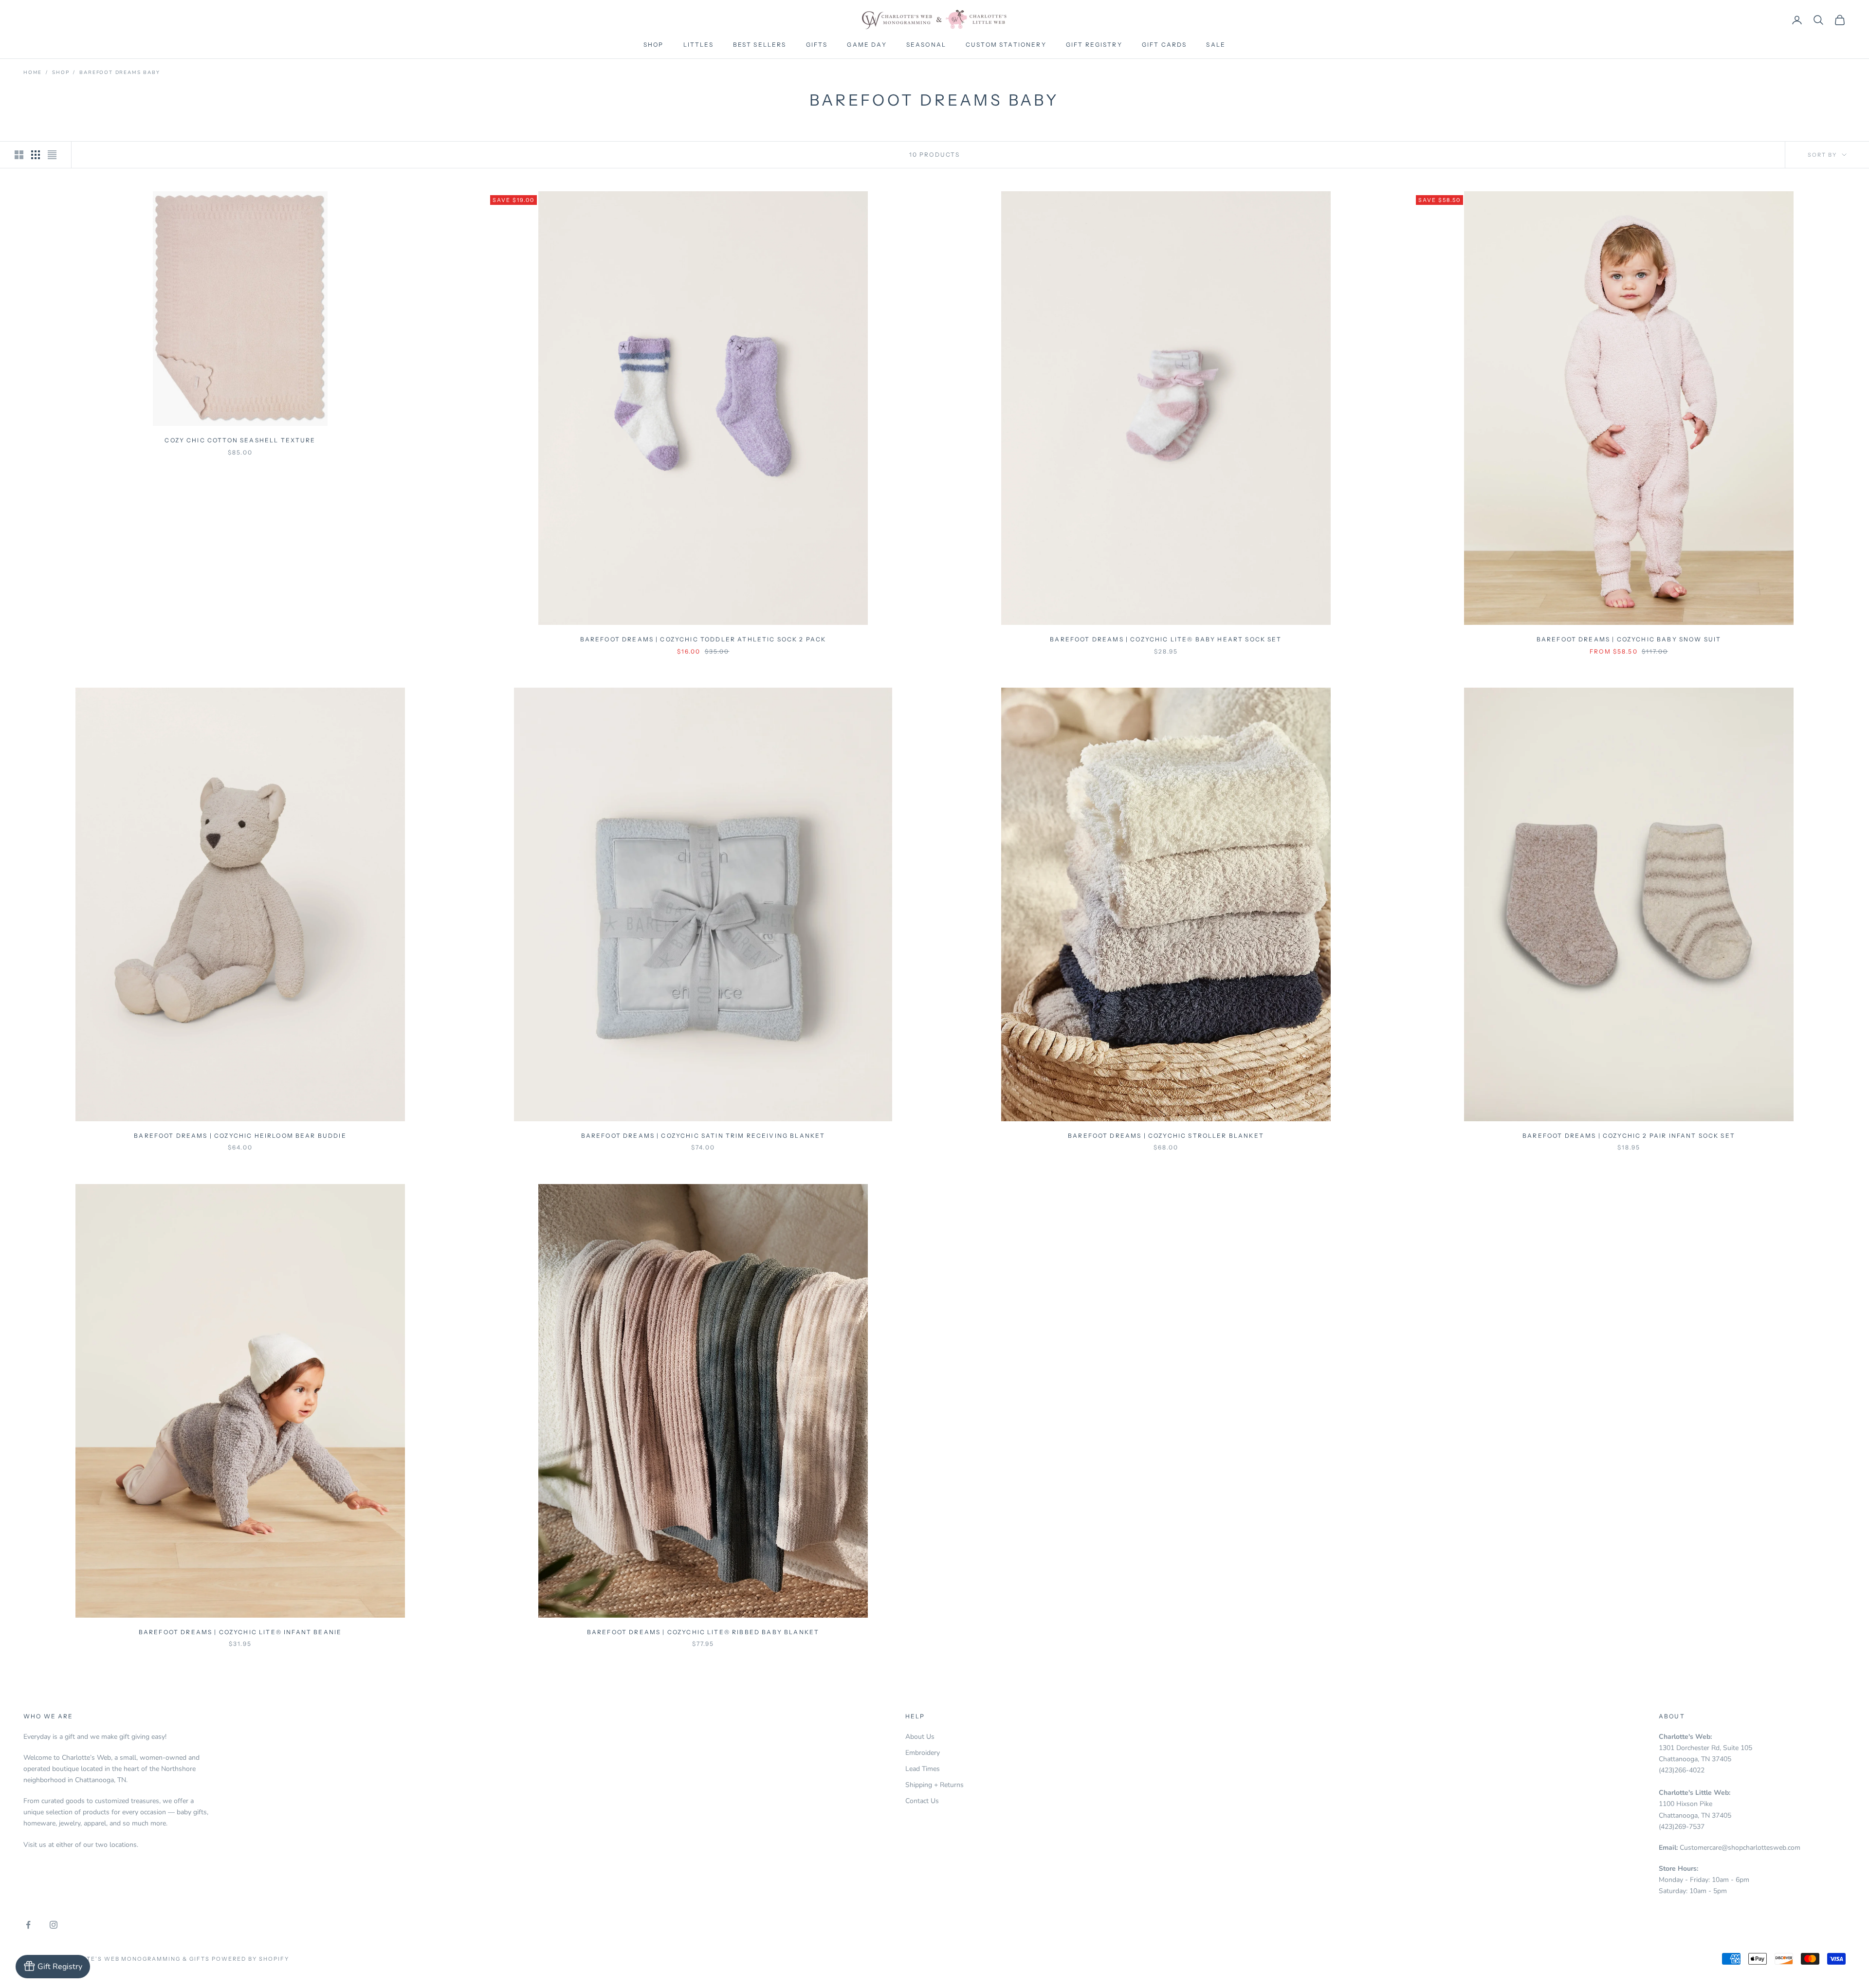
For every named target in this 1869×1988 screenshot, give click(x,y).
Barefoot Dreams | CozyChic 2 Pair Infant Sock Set (1629, 1136)
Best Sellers (760, 45)
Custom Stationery (1006, 45)
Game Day (867, 45)
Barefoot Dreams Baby (119, 73)
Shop (654, 45)
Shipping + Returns (934, 1785)
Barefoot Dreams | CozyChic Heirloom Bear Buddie (240, 1136)
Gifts (817, 45)
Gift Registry (1094, 45)
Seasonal (926, 45)
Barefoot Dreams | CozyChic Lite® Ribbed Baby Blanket (703, 1632)
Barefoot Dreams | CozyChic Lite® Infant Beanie (240, 1632)
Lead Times (923, 1769)
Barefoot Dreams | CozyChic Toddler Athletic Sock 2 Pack (703, 639)
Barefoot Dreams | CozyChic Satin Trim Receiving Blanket (703, 1136)
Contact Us (922, 1801)
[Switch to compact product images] (52, 155)
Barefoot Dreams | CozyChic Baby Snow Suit (1629, 639)
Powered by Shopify (250, 1959)
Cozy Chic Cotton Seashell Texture (240, 440)
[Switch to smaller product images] (36, 155)
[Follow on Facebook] (28, 1925)
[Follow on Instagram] (54, 1925)
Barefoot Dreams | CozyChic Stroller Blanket (1166, 1136)
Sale (1216, 45)
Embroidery (923, 1753)
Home (33, 73)
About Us (920, 1737)
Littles (698, 45)
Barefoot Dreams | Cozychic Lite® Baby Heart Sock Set (1166, 639)
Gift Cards (1164, 45)
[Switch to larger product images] (19, 155)
